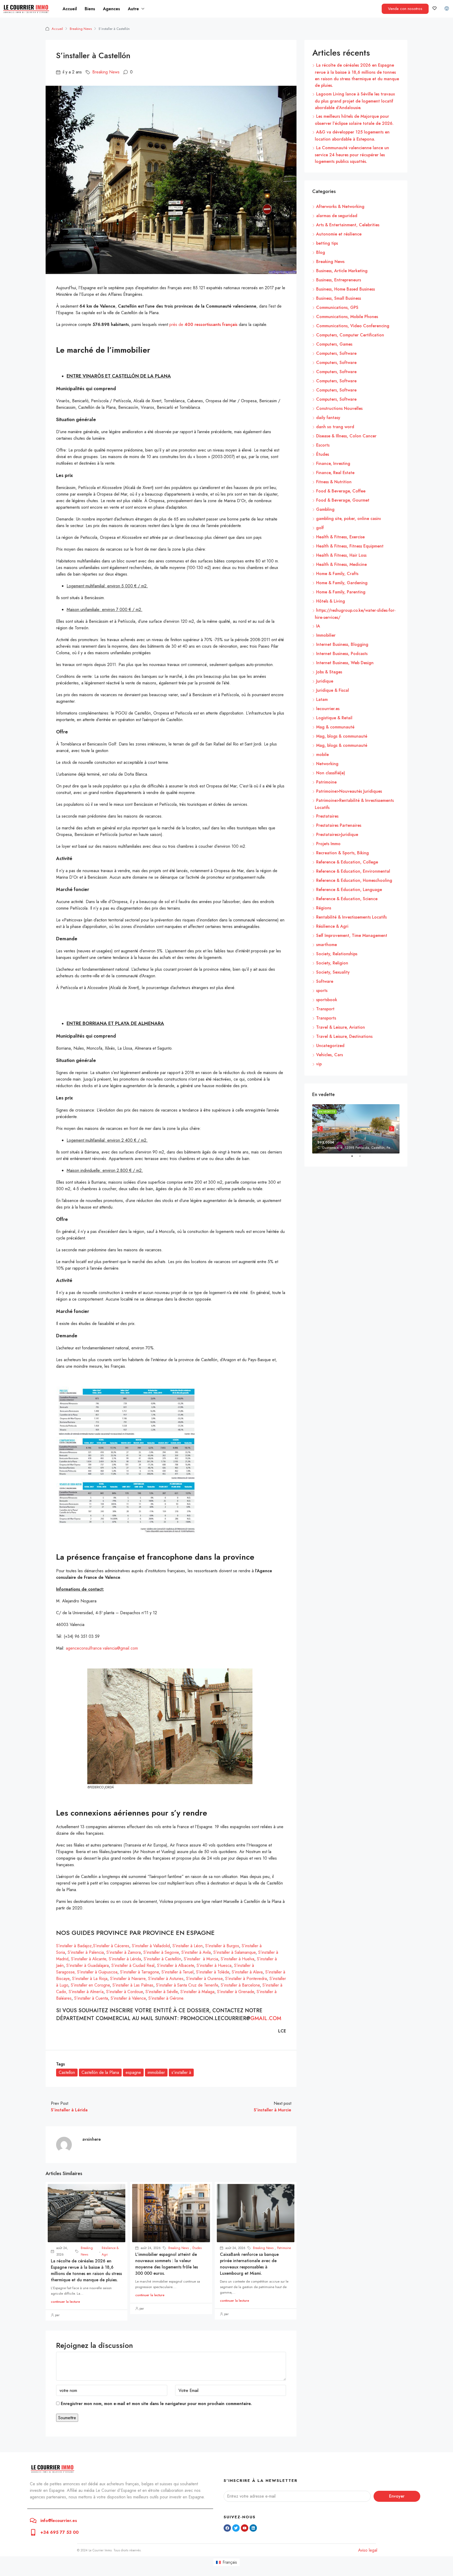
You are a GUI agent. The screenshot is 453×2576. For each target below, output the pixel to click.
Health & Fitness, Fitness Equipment (350, 546)
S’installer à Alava (247, 1972)
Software (325, 981)
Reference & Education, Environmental (353, 871)
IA (318, 626)
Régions (324, 908)
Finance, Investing (333, 463)
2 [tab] (363, 1158)
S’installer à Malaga (197, 1992)
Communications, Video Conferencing (353, 326)
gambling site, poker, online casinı (349, 519)
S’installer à (82, 1959)
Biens (90, 9)
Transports (326, 1018)
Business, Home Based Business (346, 289)
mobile (322, 755)
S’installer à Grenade (236, 1992)
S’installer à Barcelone (240, 1985)
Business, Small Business (339, 298)
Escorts (323, 445)
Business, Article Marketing (342, 271)
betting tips (327, 243)
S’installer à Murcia (201, 1959)
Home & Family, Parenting (341, 592)
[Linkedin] (253, 2528)
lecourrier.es (328, 709)
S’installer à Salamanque (234, 1952)
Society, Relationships (337, 954)
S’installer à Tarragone (139, 1972)
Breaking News (81, 29)
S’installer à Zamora (124, 1952)
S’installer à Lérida (125, 1959)
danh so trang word (335, 427)
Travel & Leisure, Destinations (344, 1036)
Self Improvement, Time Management (352, 935)
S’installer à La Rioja (90, 1979)
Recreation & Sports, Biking (343, 853)
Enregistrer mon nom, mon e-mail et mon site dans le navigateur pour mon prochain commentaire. (156, 2404)
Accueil (70, 9)
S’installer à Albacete (176, 1965)
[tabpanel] (356, 1129)
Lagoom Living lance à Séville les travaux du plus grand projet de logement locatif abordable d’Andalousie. (355, 101)
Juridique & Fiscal (333, 690)
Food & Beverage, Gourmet (343, 500)
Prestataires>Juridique (337, 834)
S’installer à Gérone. (166, 1998)
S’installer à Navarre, (128, 1979)
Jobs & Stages (329, 672)
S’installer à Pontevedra (246, 1979)
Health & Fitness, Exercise (340, 537)
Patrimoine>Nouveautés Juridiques (349, 791)
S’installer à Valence (128, 1998)
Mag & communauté (335, 727)
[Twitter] (236, 2528)
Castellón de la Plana (100, 2072)
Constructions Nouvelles (339, 408)
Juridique (325, 681)
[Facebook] (227, 2528)
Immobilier (326, 635)
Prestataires (327, 816)
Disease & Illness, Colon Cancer (346, 436)
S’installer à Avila (196, 1952)
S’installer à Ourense (204, 1979)
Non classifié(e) (331, 773)
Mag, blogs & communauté (342, 736)
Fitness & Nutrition (334, 482)
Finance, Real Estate (335, 473)
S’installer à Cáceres (111, 1946)
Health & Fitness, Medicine (341, 564)
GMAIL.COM (266, 2018)
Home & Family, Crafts (337, 574)
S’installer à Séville (162, 1992)
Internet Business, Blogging (342, 644)
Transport (325, 1009)
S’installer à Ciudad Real (133, 1965)
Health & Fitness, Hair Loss (341, 555)
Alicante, (100, 1959)
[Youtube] (245, 2528)
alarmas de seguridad (337, 216)
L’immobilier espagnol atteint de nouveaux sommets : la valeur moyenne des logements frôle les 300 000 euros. (167, 2264)
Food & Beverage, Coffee (341, 491)
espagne (133, 2072)
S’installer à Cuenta (91, 1998)
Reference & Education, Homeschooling (354, 880)
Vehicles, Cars (330, 1055)
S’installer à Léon (188, 1946)
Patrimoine (284, 2248)
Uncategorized (330, 1046)
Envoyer (397, 2496)
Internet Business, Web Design (345, 663)
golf (320, 528)
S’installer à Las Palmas (133, 1985)
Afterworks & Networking (340, 206)
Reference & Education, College (347, 862)
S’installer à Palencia (85, 1952)
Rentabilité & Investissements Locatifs (351, 917)
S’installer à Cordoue (125, 1992)
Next (392, 1129)
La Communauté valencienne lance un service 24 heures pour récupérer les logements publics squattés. (352, 155)
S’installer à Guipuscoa (97, 1972)
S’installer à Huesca (214, 1965)
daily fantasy (328, 418)
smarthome (327, 945)
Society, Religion (332, 963)
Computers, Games (334, 344)
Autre (133, 9)
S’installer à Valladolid (150, 1946)
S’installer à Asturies (166, 1979)
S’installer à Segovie (161, 1952)
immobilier (156, 2072)
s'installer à (181, 2072)
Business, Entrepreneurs (339, 280)
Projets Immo (328, 844)
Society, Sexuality (333, 972)
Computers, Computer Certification (350, 335)
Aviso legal (368, 2550)
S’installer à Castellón (162, 1959)
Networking (327, 764)
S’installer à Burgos (222, 1946)
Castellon (67, 2072)
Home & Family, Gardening (342, 583)
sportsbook (327, 1000)
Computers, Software (336, 353)
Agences (112, 9)
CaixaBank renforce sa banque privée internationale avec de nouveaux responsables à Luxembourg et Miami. (249, 2264)
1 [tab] (355, 1158)
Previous (320, 1129)
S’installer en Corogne (90, 1985)
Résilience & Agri (110, 2251)
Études (197, 2248)
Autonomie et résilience (339, 234)
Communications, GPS (337, 307)
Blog (321, 252)
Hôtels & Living (331, 601)
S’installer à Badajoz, (75, 1946)
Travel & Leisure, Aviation (341, 1027)
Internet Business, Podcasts (342, 654)
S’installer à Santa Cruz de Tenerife (187, 1985)
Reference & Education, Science (347, 899)
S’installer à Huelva (238, 1959)
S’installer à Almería (86, 1992)
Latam (322, 699)
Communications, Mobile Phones (347, 317)
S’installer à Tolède (213, 1972)
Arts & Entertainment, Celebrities (348, 225)
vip (319, 1064)
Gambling (325, 509)
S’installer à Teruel (177, 1972)
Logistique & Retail (334, 718)
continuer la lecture (65, 2302)
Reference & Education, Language (349, 890)
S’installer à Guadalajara (88, 1965)
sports (322, 991)
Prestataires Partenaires (339, 825)
